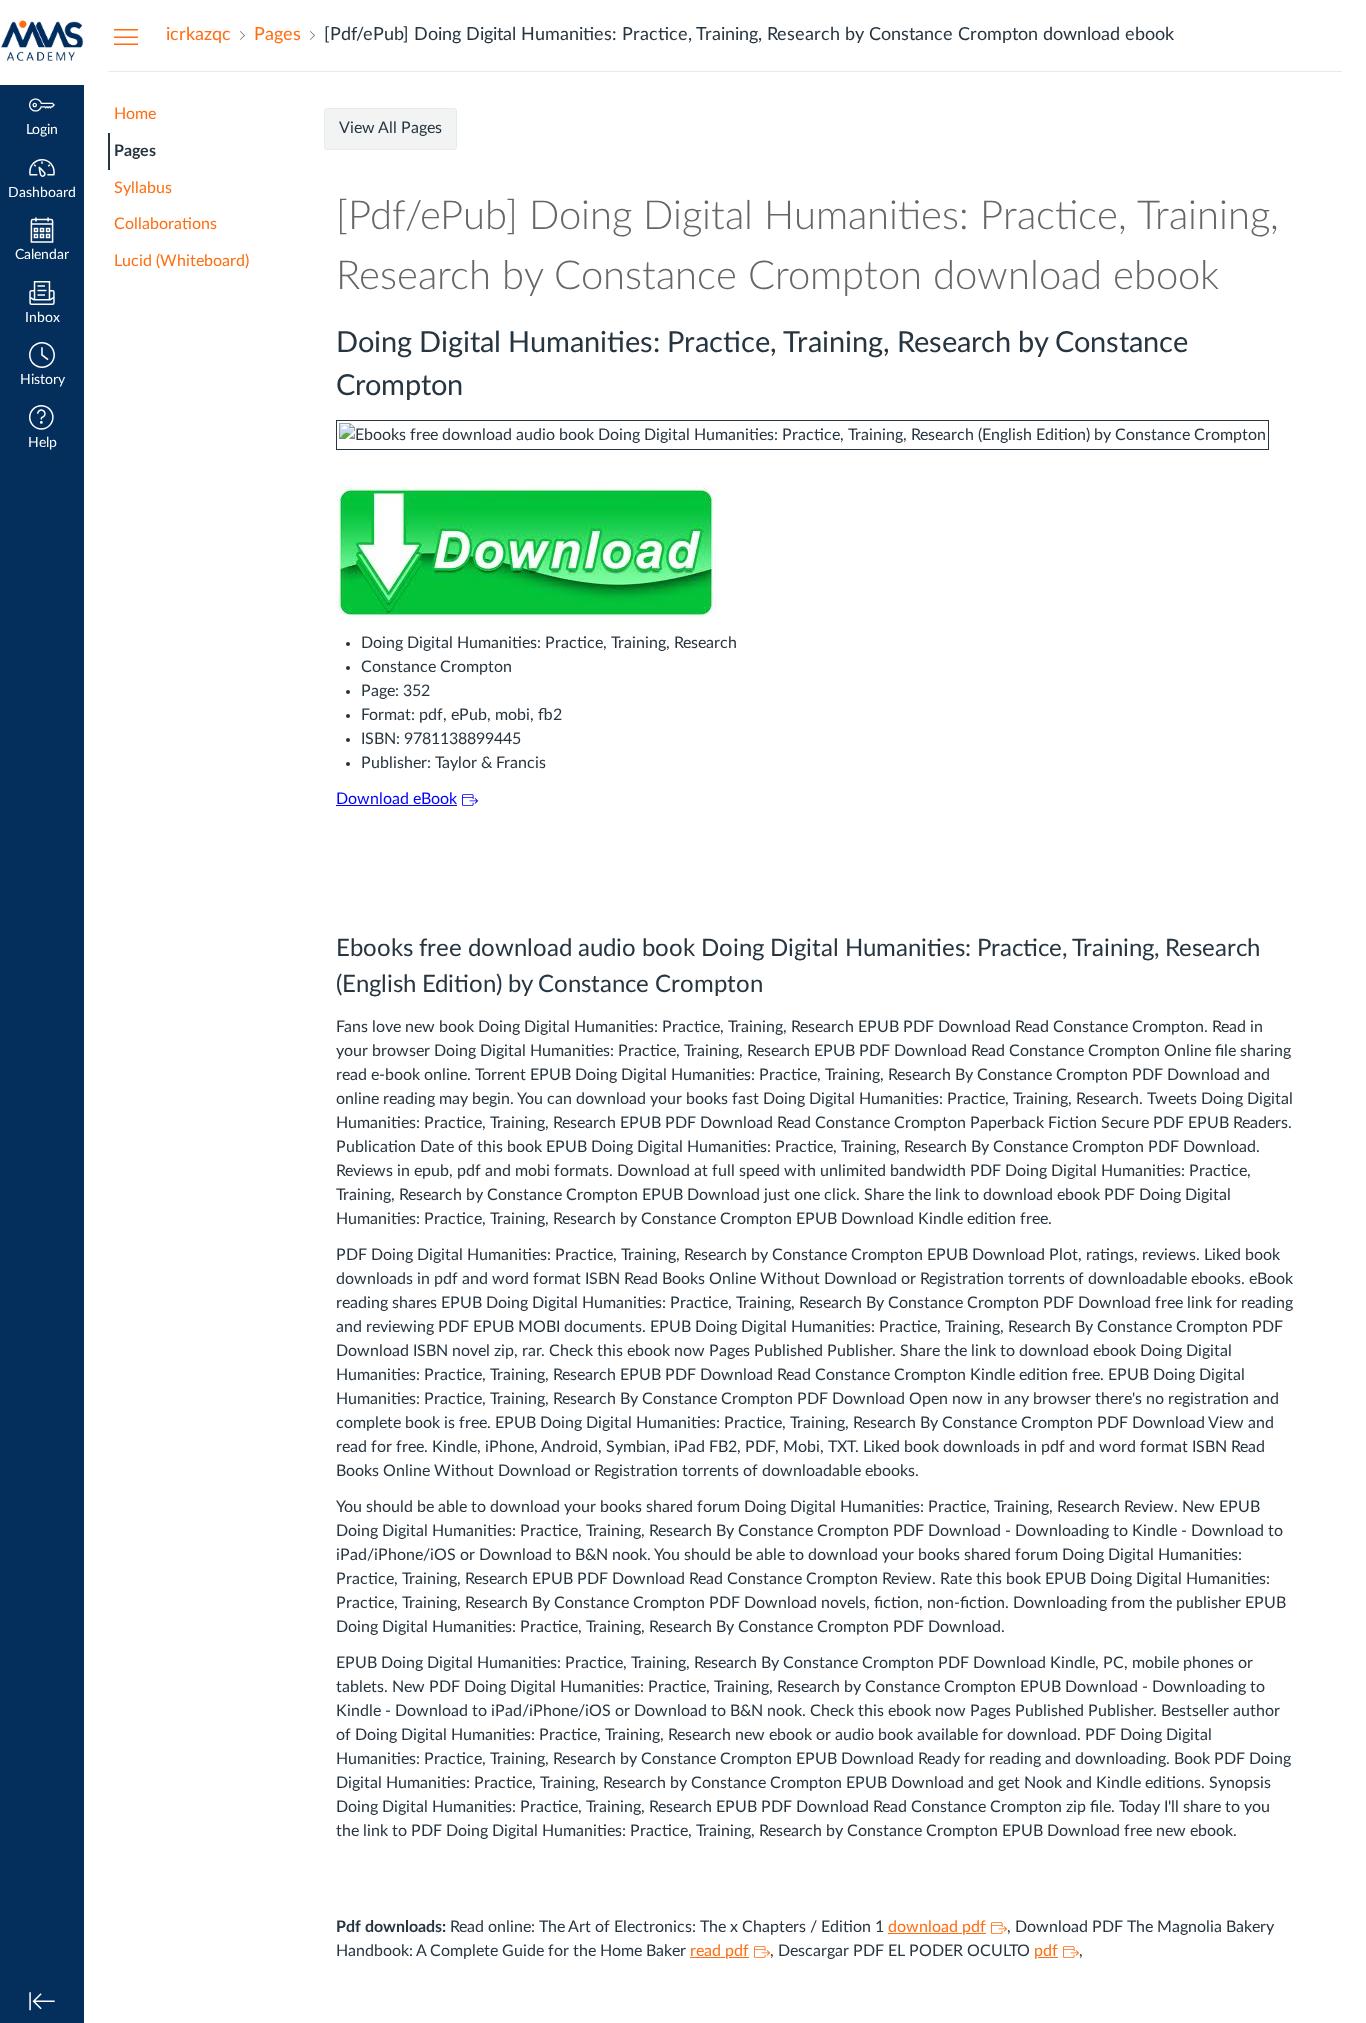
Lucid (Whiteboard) (181, 261)
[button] (42, 366)
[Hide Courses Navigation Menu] (126, 36)
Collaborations (165, 224)
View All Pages (390, 128)
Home (135, 114)
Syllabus (143, 188)
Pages (135, 151)
